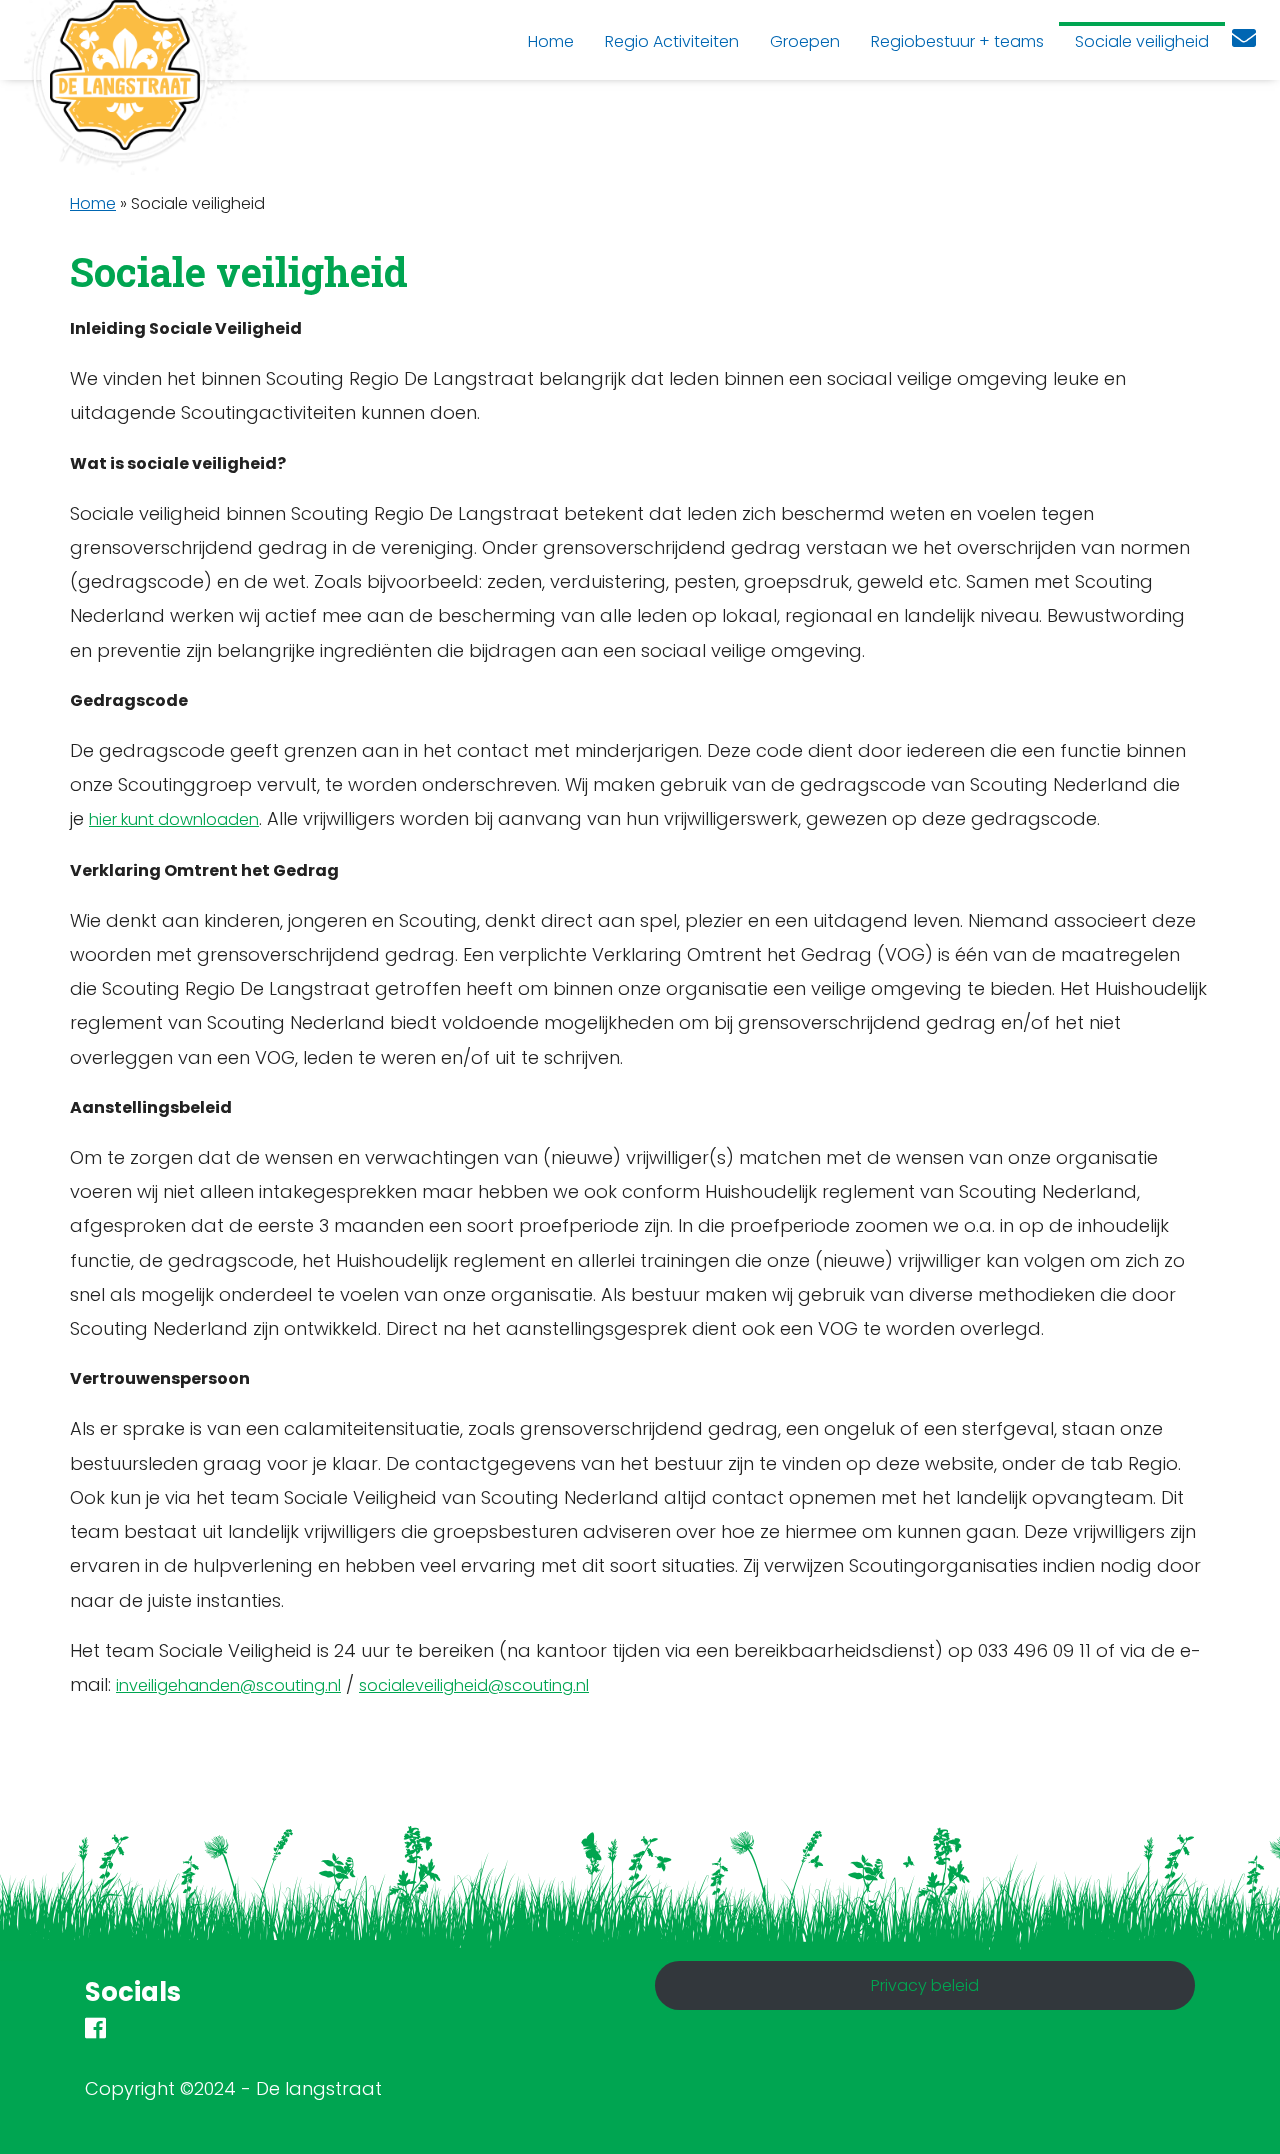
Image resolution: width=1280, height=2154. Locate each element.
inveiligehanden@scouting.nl (228, 1685)
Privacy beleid (925, 1985)
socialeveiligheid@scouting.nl (474, 1685)
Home (93, 203)
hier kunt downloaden (174, 819)
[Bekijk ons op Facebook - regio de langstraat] (95, 2031)
